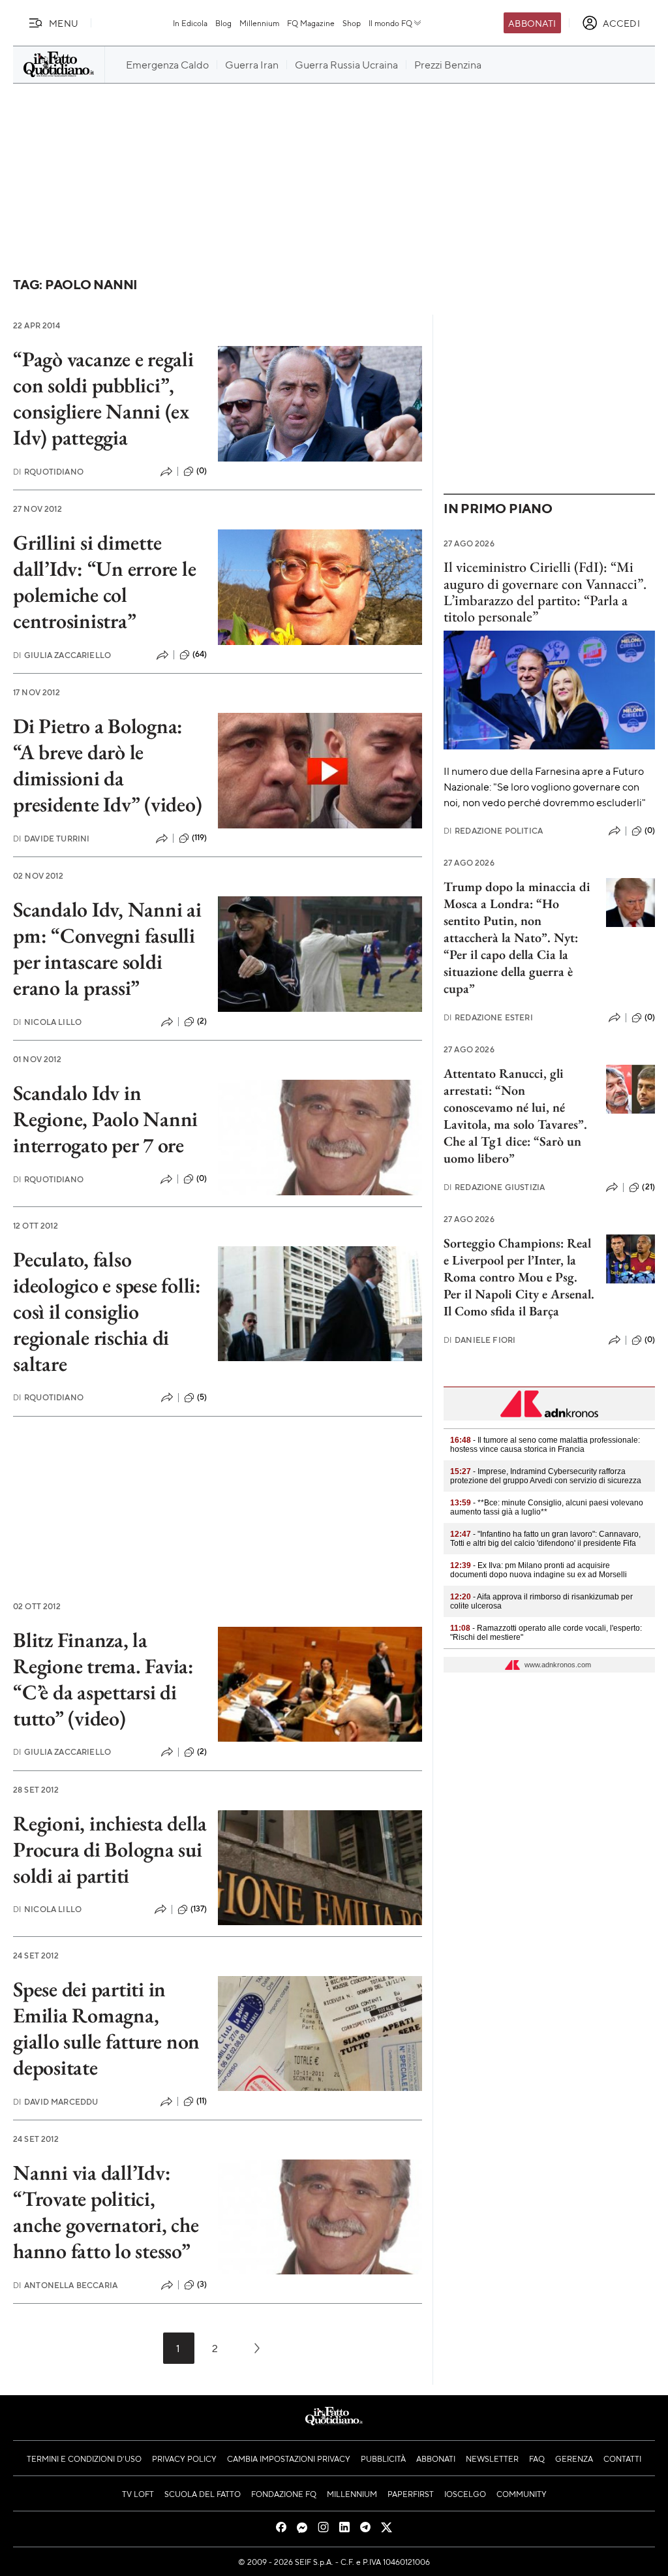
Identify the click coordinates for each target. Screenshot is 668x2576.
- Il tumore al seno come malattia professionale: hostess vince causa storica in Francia (545, 1445)
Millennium (259, 23)
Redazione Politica (493, 831)
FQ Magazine (311, 23)
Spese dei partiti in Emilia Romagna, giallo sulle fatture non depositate (106, 2028)
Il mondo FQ (390, 23)
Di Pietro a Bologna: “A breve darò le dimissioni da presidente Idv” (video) (107, 765)
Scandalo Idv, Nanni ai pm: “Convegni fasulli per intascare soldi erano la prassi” (107, 949)
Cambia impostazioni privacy (289, 2458)
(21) (648, 1187)
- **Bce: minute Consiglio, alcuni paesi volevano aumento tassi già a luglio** (547, 1507)
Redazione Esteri (488, 1017)
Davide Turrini (51, 839)
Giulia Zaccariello (62, 655)
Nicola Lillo (47, 1022)
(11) (202, 2101)
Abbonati (532, 23)
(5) (202, 1397)
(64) (200, 654)
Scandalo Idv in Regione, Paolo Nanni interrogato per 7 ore (105, 1119)
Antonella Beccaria (65, 2285)
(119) (200, 838)
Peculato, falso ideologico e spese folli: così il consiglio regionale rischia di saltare (107, 1312)
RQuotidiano (48, 472)
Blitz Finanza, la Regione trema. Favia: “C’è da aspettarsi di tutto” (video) (103, 1679)
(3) (202, 2284)
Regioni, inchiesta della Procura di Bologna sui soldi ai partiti (110, 1849)
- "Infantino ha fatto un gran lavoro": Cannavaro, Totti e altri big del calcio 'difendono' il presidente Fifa (545, 1539)
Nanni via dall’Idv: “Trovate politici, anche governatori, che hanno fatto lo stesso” (106, 2212)
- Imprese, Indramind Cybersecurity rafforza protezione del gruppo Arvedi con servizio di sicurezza (546, 1476)
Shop (352, 23)
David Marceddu (55, 2102)
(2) (202, 1021)
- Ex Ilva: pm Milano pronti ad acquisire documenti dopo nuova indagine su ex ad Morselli (539, 1570)
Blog (223, 23)
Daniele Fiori (479, 1340)
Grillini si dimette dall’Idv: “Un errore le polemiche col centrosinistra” (104, 582)
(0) (202, 471)
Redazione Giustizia (494, 1187)
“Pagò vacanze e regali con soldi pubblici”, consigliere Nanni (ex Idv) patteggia (103, 398)
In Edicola (190, 23)
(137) (199, 1909)
